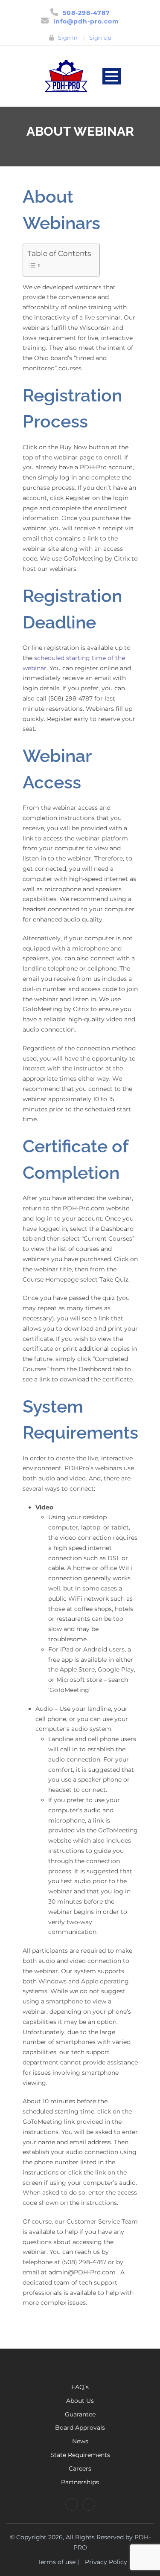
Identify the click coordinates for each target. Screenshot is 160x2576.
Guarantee (80, 2414)
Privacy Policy (106, 2562)
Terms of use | (58, 2562)
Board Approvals (80, 2428)
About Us (80, 2401)
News (80, 2441)
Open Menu (112, 76)
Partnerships (80, 2482)
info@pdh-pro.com (86, 21)
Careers (80, 2468)
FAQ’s (80, 2387)
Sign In (68, 38)
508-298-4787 (86, 13)
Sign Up (100, 38)
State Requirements (80, 2455)
